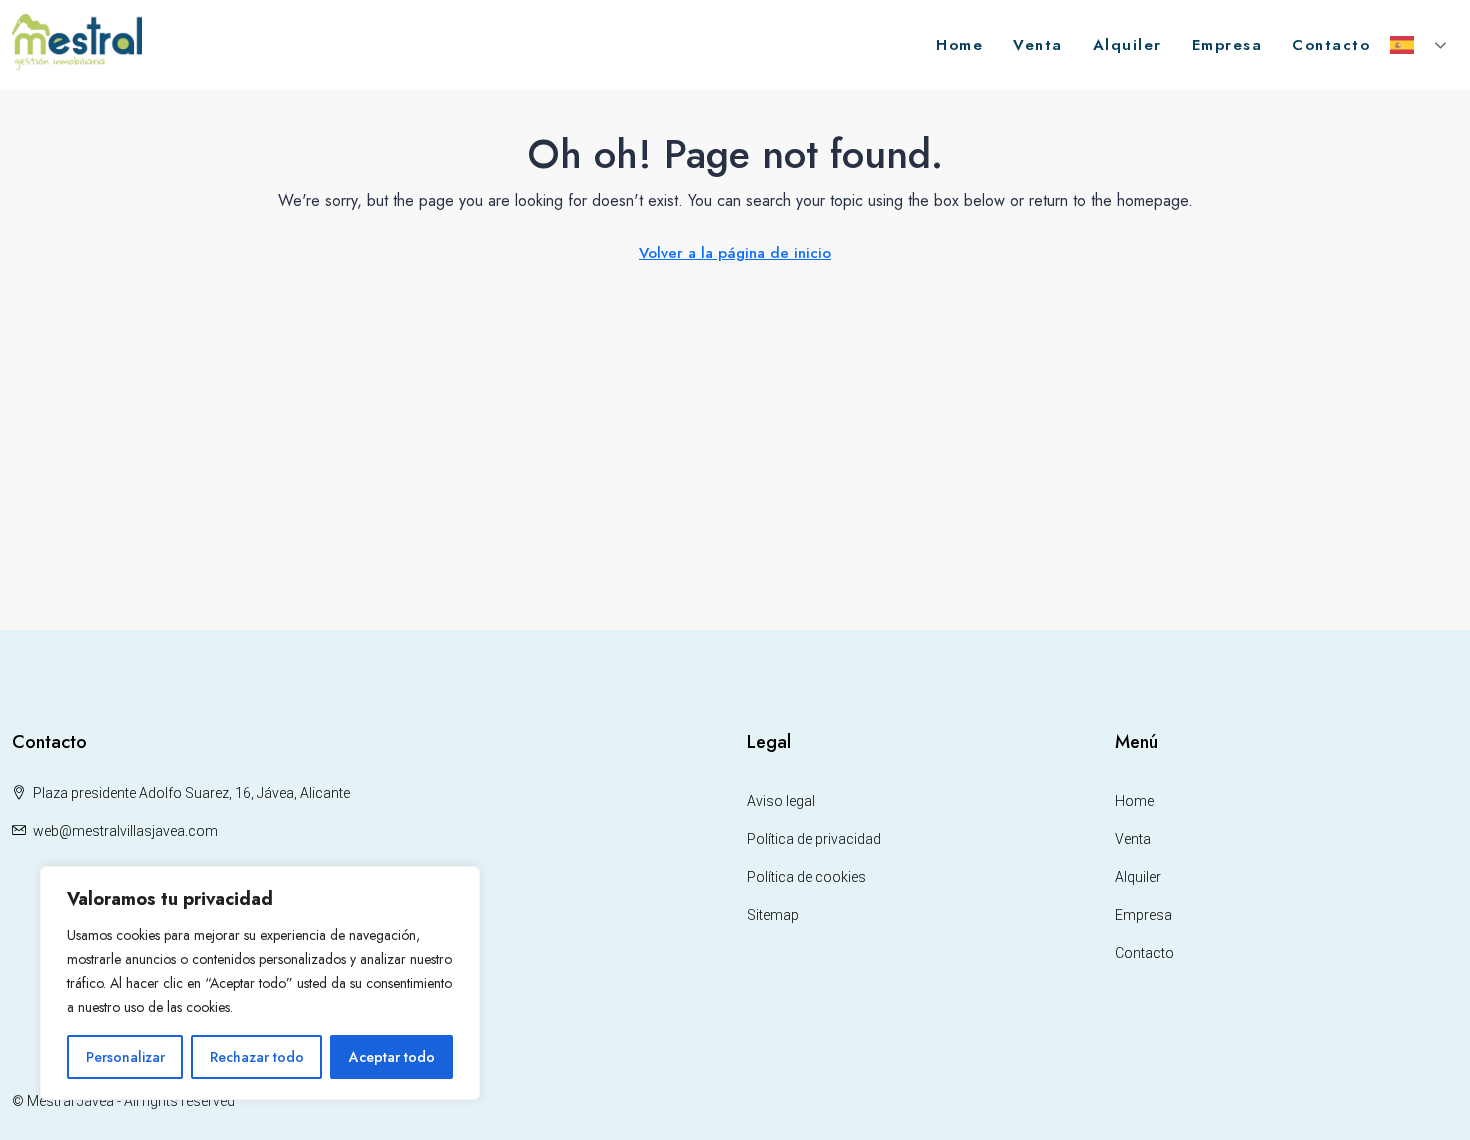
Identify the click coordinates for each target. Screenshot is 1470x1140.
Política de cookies (806, 877)
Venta (1038, 45)
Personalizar (125, 1057)
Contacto (1331, 45)
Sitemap (773, 915)
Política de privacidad (814, 839)
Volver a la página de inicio (735, 253)
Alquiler (1127, 45)
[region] (260, 983)
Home (959, 45)
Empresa (1227, 45)
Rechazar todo (257, 1057)
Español (1420, 45)
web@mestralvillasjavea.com (125, 831)
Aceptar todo (392, 1057)
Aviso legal (781, 801)
